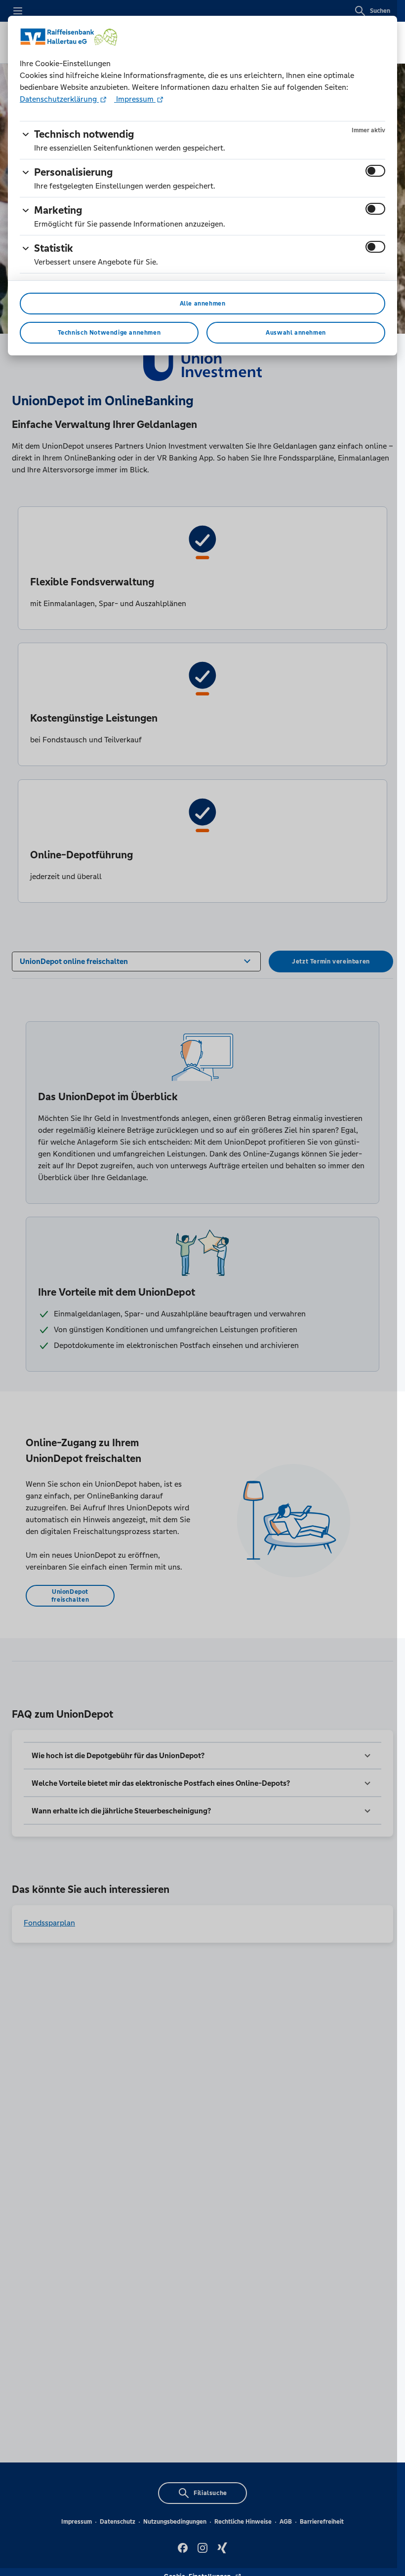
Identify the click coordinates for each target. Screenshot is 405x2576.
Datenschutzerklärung (59, 99)
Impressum (135, 99)
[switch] (375, 171)
